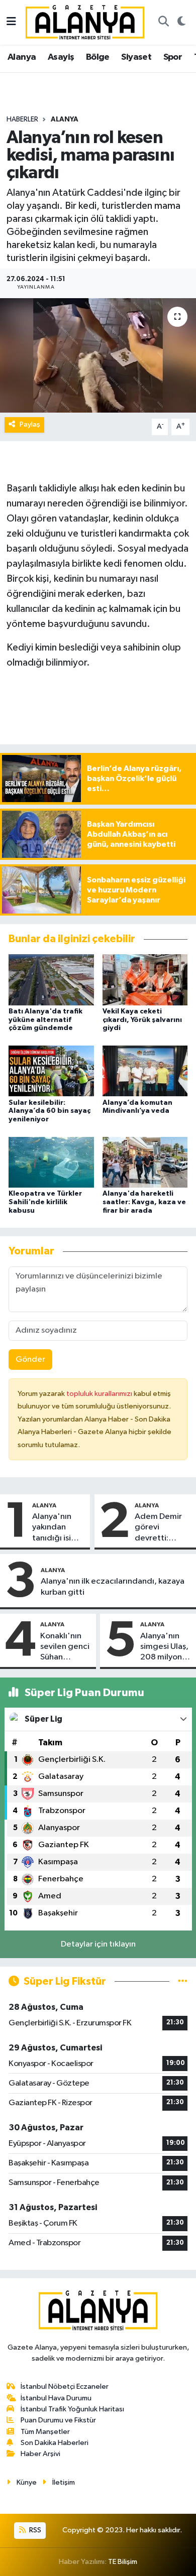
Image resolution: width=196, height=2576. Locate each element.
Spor (173, 57)
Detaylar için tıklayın (98, 1944)
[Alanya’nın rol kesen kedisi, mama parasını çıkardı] (98, 356)
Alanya (22, 57)
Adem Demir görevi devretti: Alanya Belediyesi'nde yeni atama (163, 1528)
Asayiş (61, 57)
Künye (27, 2482)
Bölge (98, 57)
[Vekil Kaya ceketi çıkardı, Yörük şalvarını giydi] (145, 980)
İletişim (64, 2482)
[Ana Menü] (11, 22)
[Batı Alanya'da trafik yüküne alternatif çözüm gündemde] (51, 980)
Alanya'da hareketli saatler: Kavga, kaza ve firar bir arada (144, 1202)
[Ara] (163, 23)
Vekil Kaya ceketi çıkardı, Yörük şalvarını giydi (142, 1020)
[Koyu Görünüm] (181, 23)
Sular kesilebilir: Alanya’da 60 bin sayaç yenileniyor (50, 1111)
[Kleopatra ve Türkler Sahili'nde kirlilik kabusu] (51, 1162)
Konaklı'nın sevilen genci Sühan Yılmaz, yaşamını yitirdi (65, 1647)
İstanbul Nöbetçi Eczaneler (65, 2387)
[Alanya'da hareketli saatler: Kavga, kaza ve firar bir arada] (145, 1162)
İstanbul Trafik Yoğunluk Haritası (72, 2409)
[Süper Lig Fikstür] (183, 1981)
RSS (34, 2530)
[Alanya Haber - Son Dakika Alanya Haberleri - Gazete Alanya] (85, 22)
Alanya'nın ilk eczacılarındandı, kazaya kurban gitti (113, 1587)
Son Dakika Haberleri (55, 2443)
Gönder (30, 1360)
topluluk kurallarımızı (100, 1394)
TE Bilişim (123, 2562)
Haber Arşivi (40, 2454)
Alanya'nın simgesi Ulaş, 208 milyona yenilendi (164, 1647)
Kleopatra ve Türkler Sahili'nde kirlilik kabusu (45, 1202)
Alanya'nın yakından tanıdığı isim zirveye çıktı (55, 1528)
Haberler (22, 119)
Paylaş (30, 424)
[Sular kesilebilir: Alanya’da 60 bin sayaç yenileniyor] (51, 1071)
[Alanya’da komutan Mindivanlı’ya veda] (145, 1071)
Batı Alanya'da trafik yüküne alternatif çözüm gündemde (45, 1020)
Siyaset (136, 57)
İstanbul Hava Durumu (56, 2398)
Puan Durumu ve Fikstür (58, 2420)
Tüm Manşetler (45, 2432)
